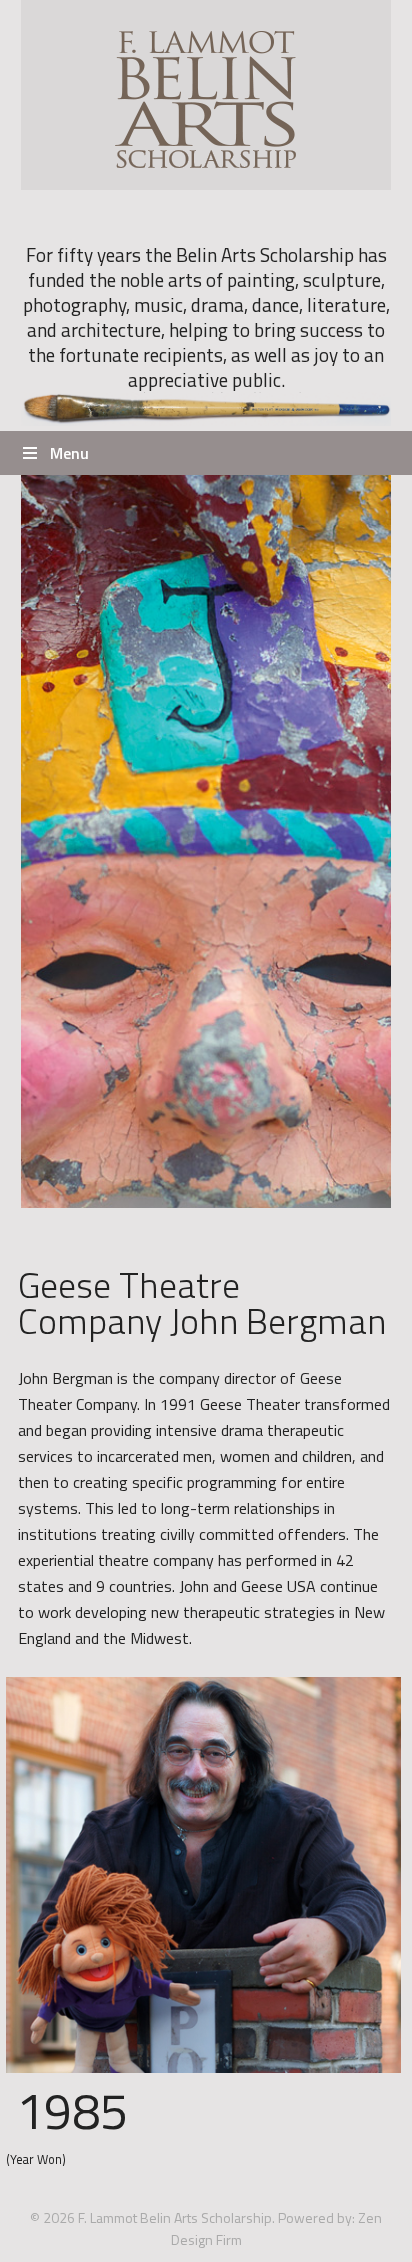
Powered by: (316, 2217)
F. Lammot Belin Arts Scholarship (206, 95)
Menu (69, 453)
